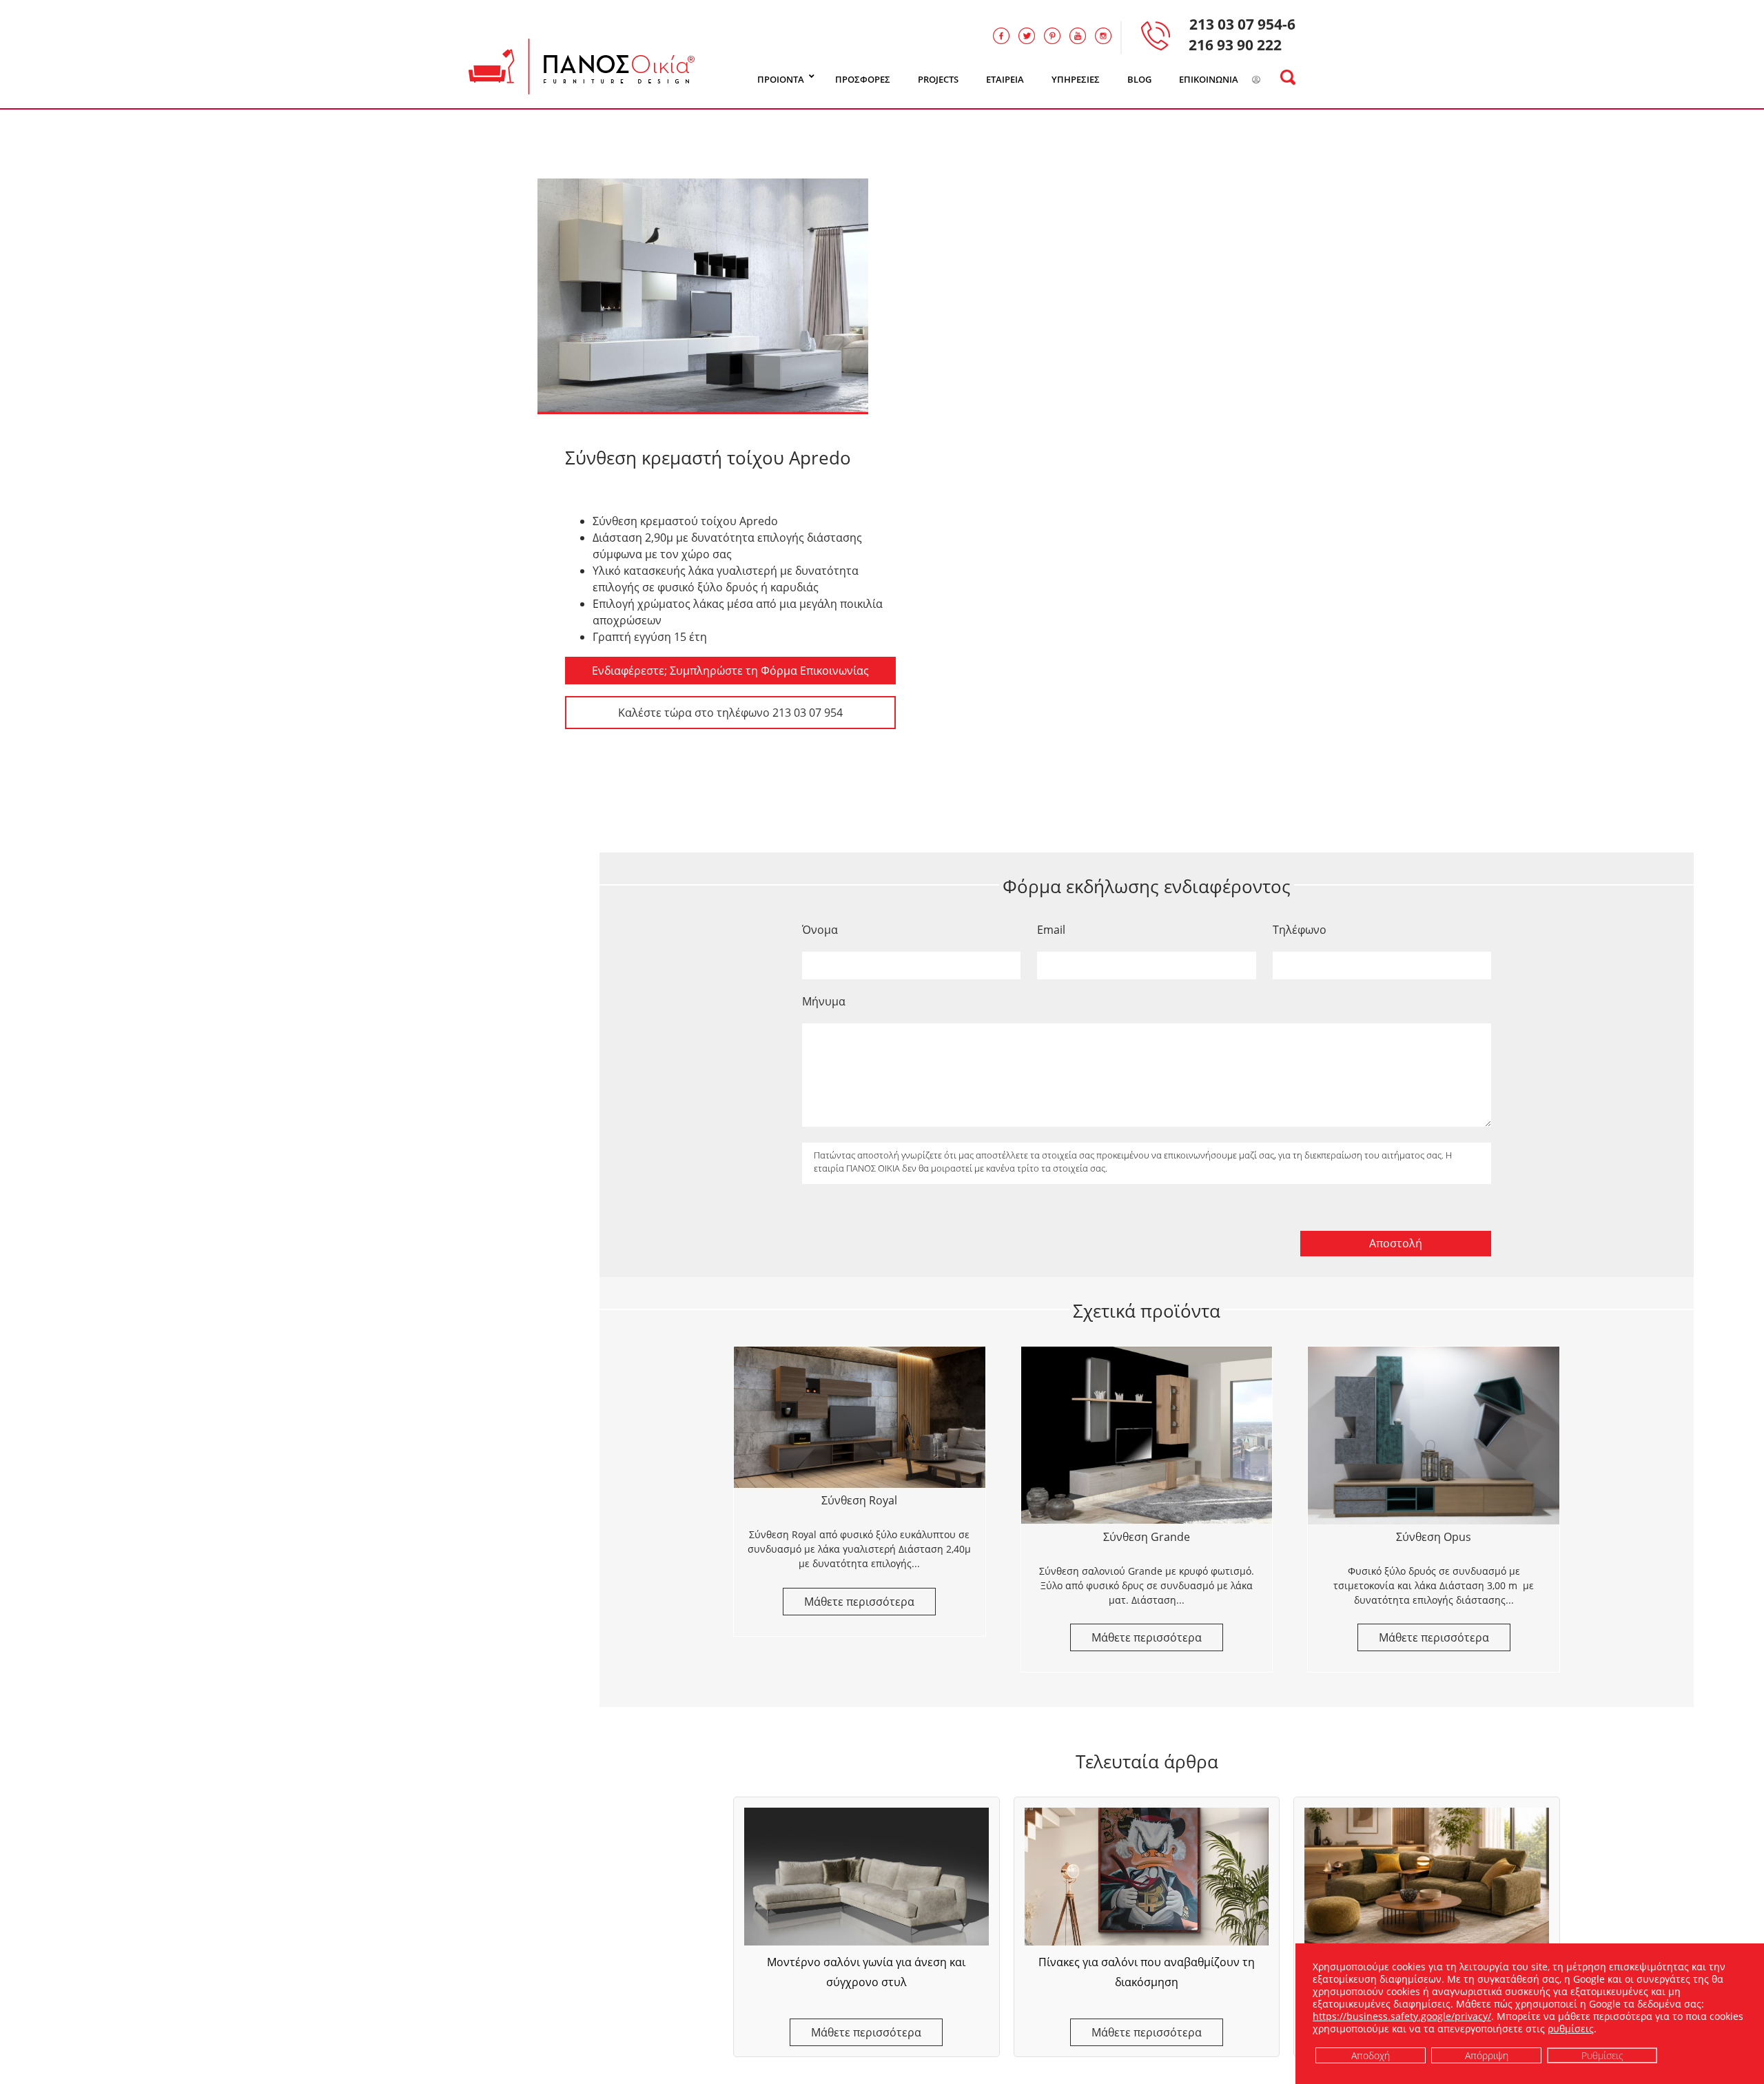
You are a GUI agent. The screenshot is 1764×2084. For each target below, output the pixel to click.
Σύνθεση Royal (859, 1500)
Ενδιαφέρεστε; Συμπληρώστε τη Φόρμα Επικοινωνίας (730, 671)
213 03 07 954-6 (1242, 24)
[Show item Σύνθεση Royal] (860, 1417)
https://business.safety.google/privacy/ (1402, 2016)
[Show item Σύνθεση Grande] (1147, 1436)
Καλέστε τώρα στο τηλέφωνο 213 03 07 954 (730, 713)
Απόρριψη (1487, 2055)
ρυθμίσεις (1571, 2029)
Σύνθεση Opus (1434, 1537)
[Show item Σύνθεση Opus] (1434, 1436)
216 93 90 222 (1235, 45)
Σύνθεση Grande (1147, 1537)
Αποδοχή (1371, 2055)
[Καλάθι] (1274, 80)
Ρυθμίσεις (1602, 2055)
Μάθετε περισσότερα (866, 2032)
